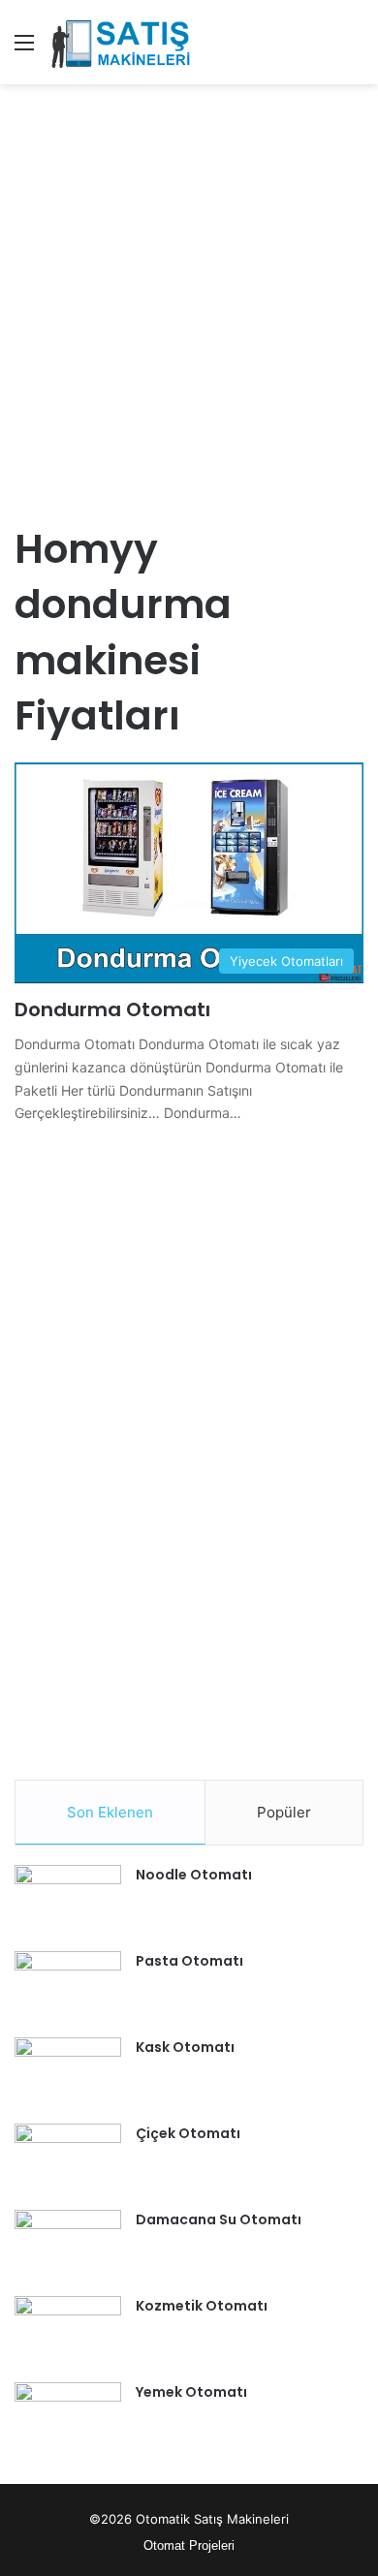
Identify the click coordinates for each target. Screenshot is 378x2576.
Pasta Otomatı (189, 1961)
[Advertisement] (189, 293)
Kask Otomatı (185, 2047)
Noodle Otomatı (194, 1875)
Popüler (284, 1812)
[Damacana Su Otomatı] (68, 2246)
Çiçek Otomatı (188, 2133)
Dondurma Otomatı (112, 1009)
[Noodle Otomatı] (68, 1901)
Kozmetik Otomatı (202, 2306)
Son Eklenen (110, 1812)
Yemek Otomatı (191, 2392)
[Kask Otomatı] (68, 2074)
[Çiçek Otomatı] (68, 2160)
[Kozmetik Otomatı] (68, 2332)
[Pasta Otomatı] (68, 1987)
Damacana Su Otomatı (219, 2219)
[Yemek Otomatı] (68, 2419)
